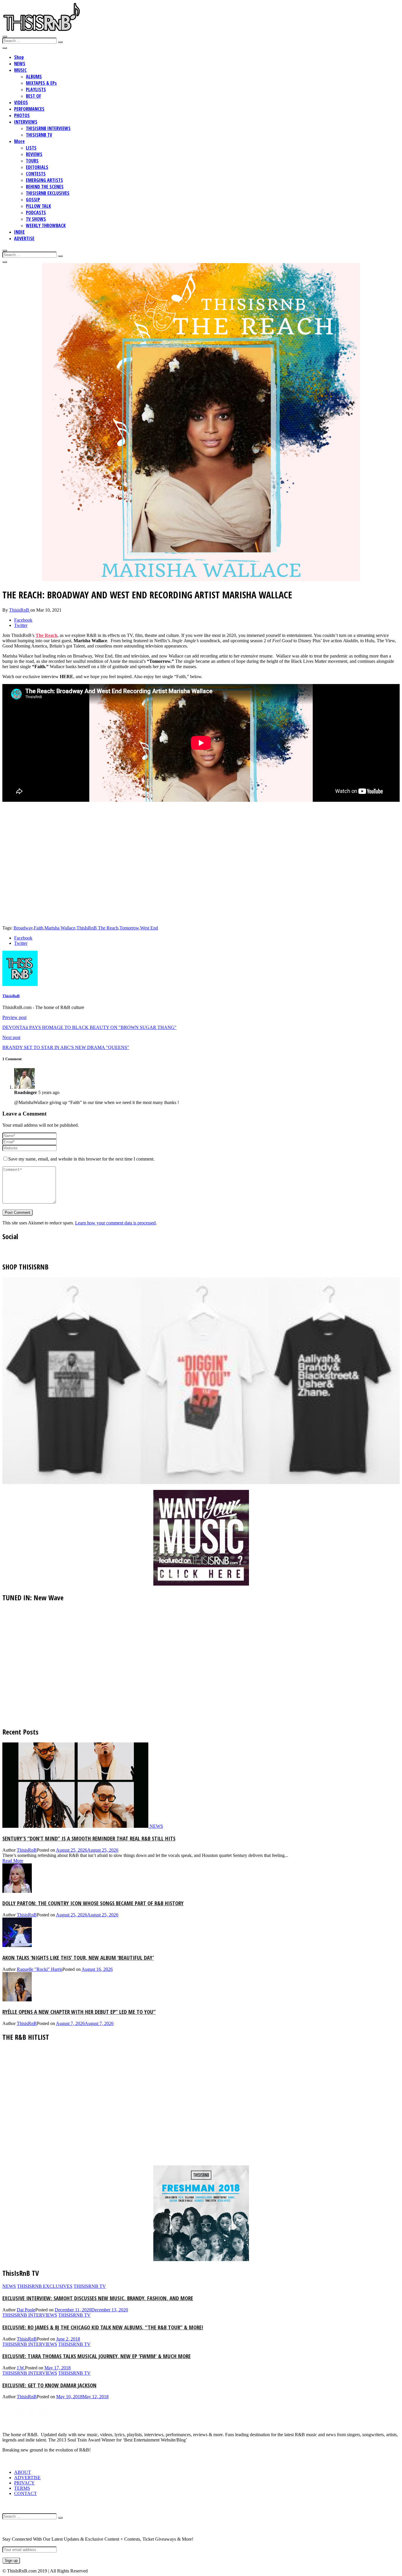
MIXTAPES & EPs (41, 83)
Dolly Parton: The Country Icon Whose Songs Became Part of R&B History (93, 1903)
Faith (39, 928)
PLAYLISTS (36, 89)
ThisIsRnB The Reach (97, 928)
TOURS (32, 161)
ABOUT (23, 2472)
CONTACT (25, 2493)
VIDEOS (21, 102)
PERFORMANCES (29, 109)
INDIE (19, 232)
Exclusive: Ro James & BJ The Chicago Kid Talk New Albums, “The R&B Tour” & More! (103, 2327)
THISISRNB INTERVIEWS (48, 128)
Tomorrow (129, 928)
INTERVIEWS (26, 122)
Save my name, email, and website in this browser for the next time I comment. (81, 1159)
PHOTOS (22, 115)
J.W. (21, 2368)
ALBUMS (34, 77)
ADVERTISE (24, 238)
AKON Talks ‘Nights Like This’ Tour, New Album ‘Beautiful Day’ (78, 1957)
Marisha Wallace (60, 928)
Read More (13, 1861)
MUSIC (20, 70)
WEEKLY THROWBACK (46, 225)
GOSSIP (33, 200)
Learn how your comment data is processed (115, 1223)
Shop (19, 57)
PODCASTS (36, 213)
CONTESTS (36, 174)
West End (149, 928)
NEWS (20, 64)
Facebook (23, 620)
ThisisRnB (20, 610)
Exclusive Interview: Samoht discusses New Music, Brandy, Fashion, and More (98, 2298)
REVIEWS (34, 154)
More (19, 141)
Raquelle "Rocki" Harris (40, 1969)
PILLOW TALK (38, 206)
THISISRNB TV (39, 135)
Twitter (21, 625)
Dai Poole (26, 2310)
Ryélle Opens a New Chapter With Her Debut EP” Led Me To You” (79, 2012)
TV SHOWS (36, 219)
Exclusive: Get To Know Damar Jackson (49, 2385)
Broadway (23, 928)
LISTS (31, 148)
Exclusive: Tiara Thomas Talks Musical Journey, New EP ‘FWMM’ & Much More (97, 2356)
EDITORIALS (37, 167)
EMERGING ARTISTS (44, 180)
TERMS (22, 2488)
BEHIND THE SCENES (45, 187)
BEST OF (34, 96)
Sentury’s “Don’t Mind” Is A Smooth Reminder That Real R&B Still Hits (89, 1838)
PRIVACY (24, 2483)
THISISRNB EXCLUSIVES (48, 193)
